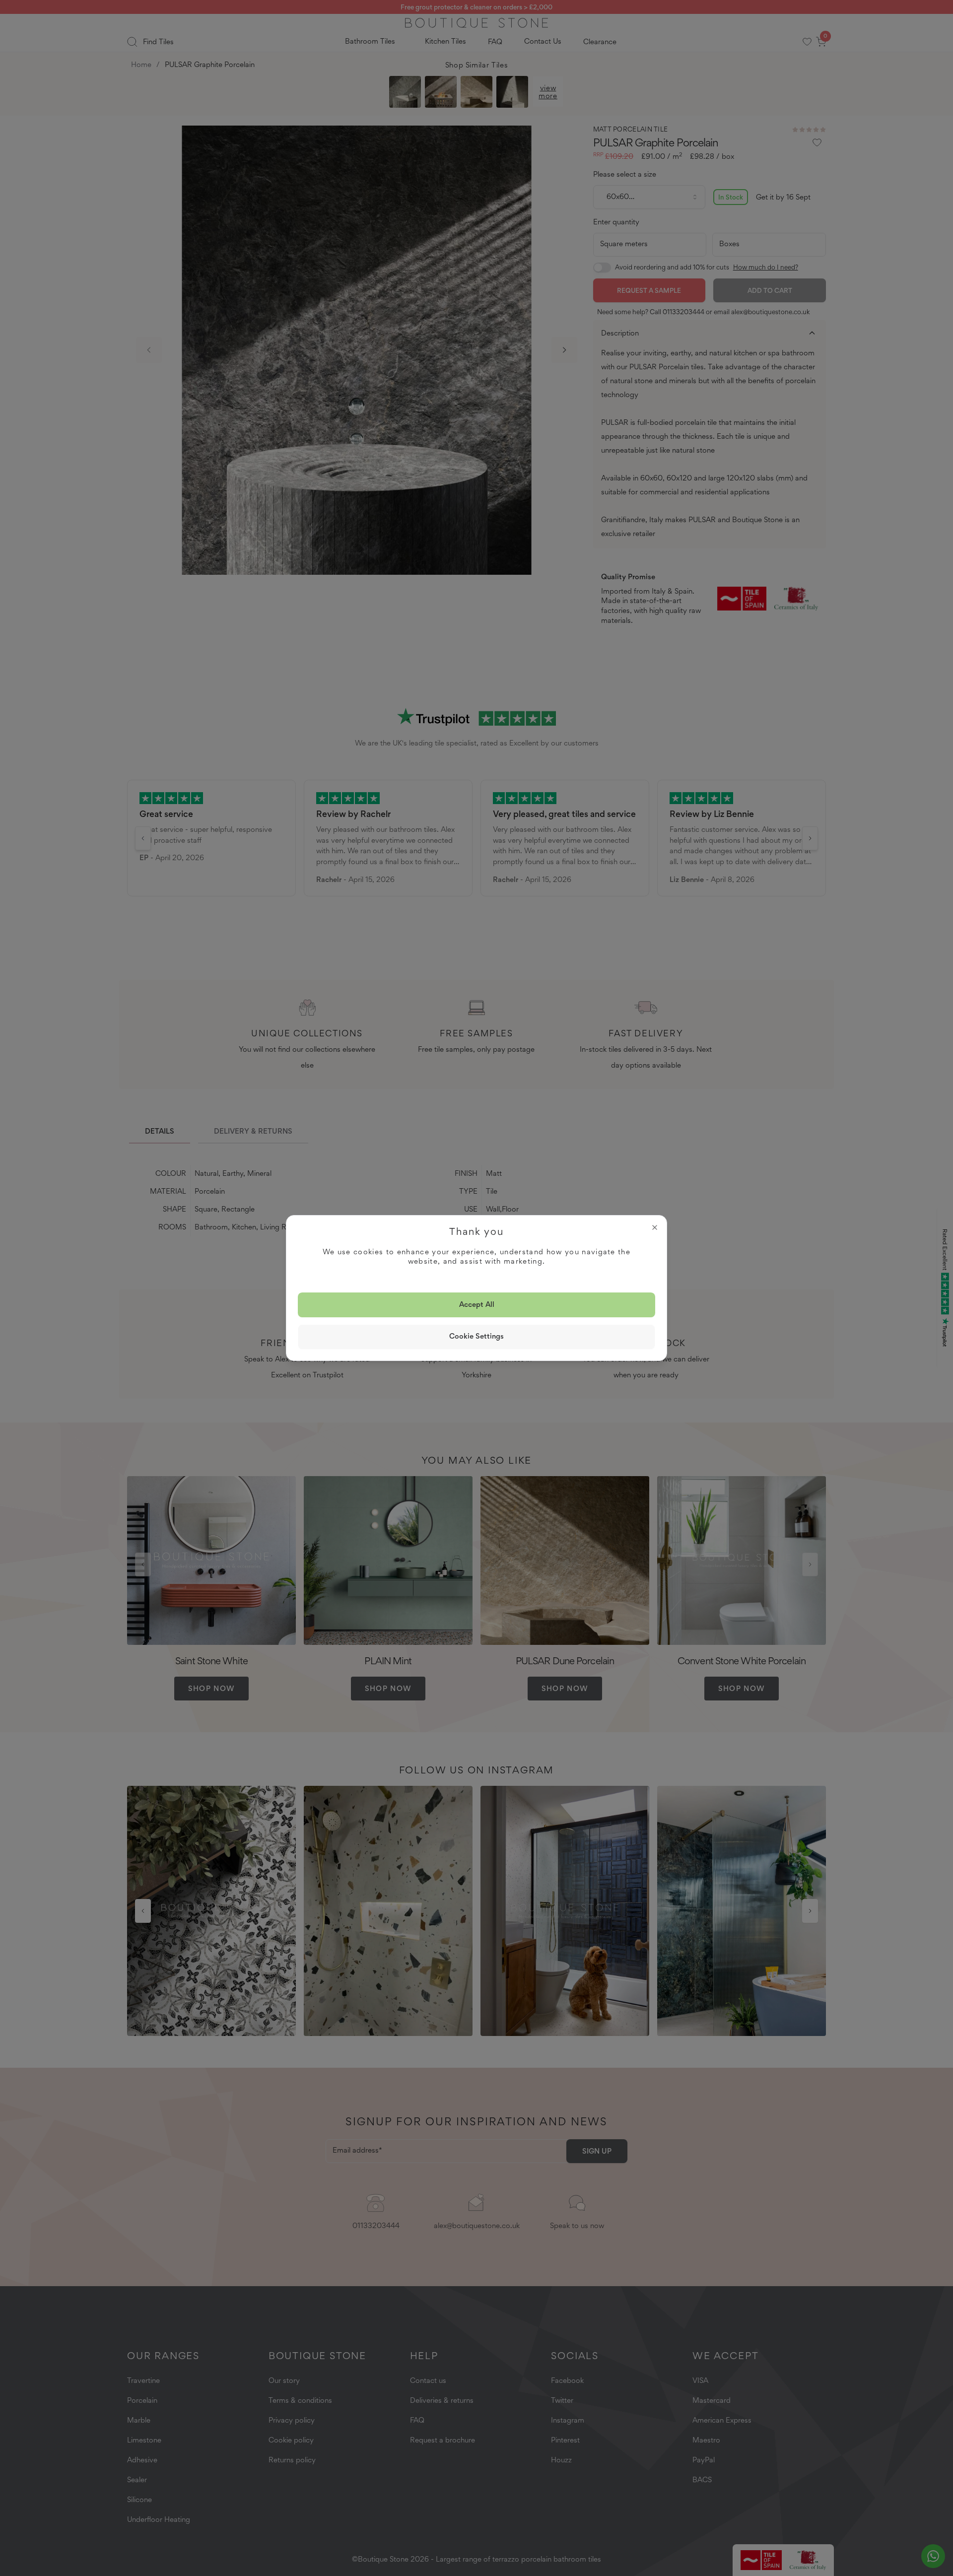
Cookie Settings (476, 1336)
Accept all (477, 1304)
